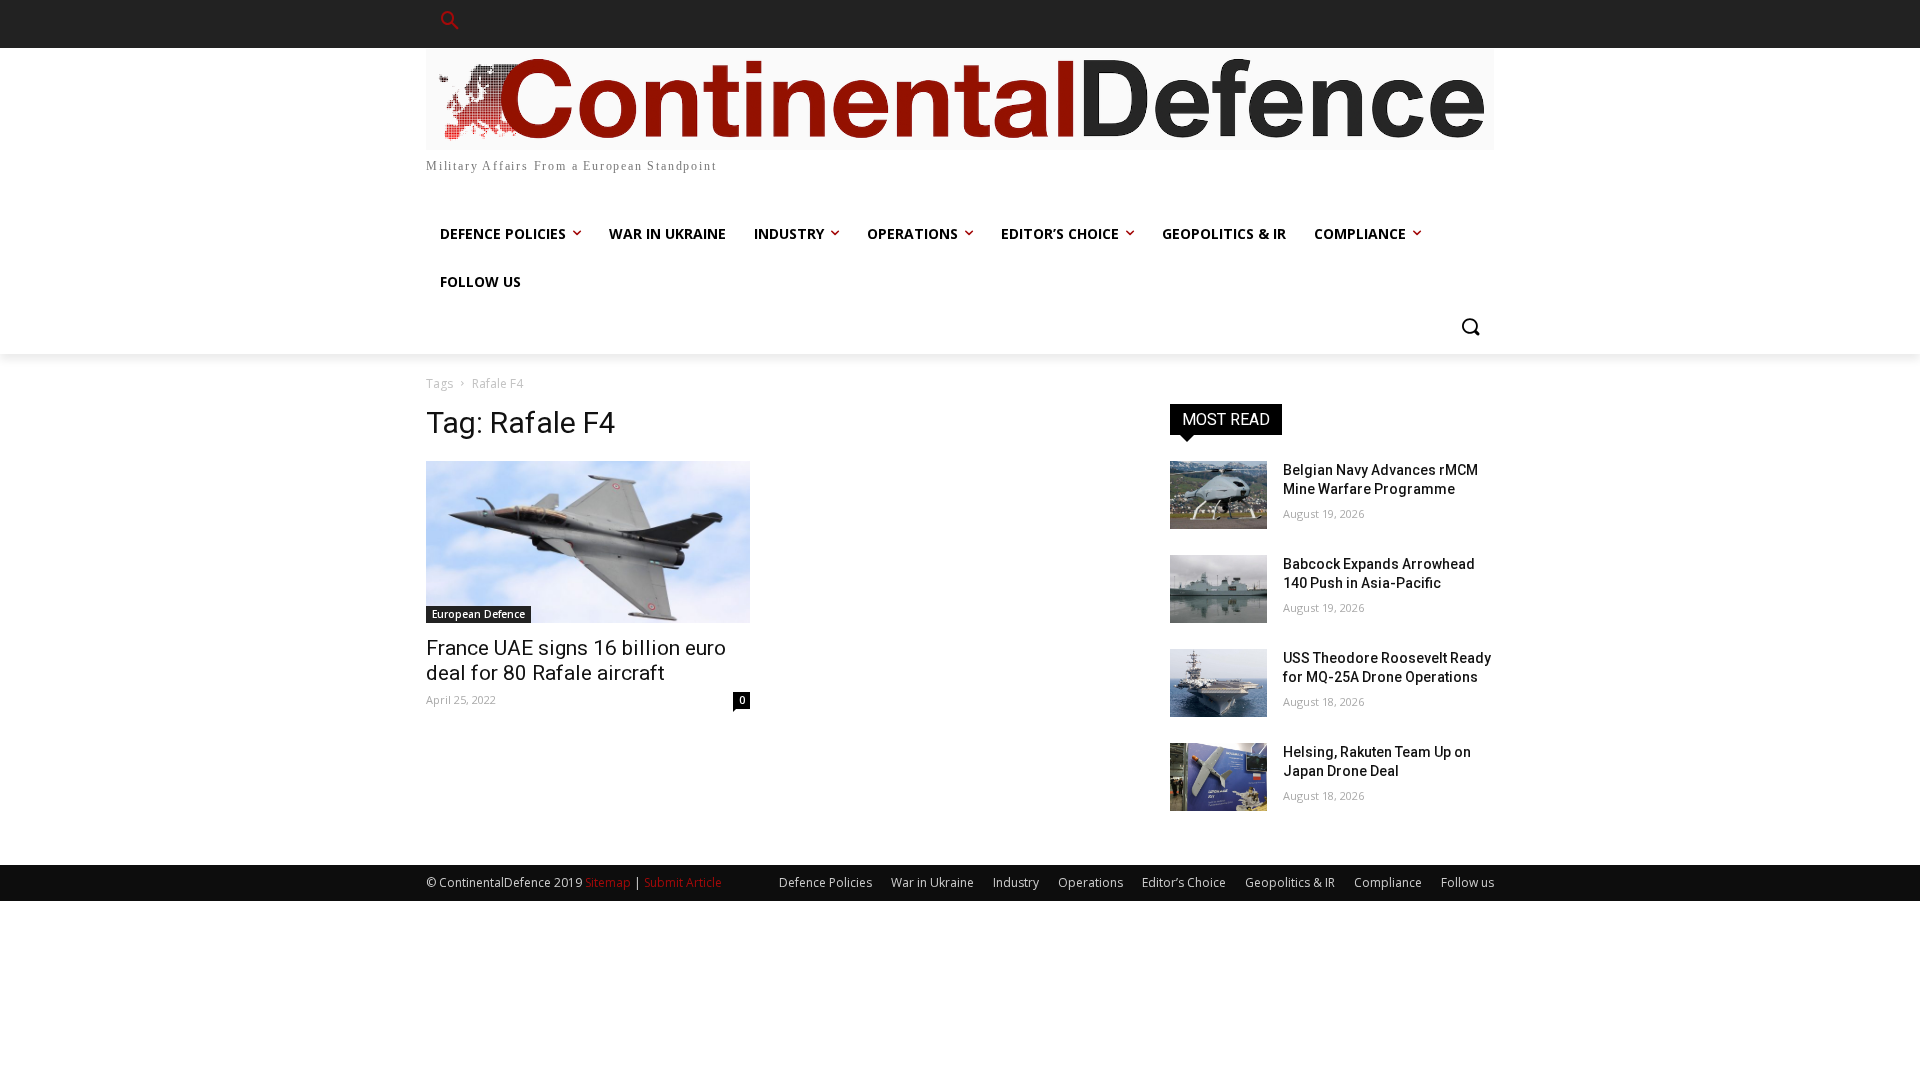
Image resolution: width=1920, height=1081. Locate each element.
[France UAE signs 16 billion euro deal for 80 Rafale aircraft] (588, 542)
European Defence (478, 614)
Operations (1090, 882)
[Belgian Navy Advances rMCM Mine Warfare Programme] (1218, 495)
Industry (1016, 882)
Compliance (1388, 882)
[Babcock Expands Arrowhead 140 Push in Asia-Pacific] (1218, 589)
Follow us (1467, 882)
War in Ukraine (932, 882)
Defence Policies (825, 882)
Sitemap (608, 882)
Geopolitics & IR (1290, 882)
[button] (450, 24)
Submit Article (683, 882)
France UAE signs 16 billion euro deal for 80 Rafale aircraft (576, 660)
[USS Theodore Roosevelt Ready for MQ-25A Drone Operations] (1218, 683)
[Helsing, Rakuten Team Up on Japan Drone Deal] (1218, 777)
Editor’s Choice (1184, 882)
